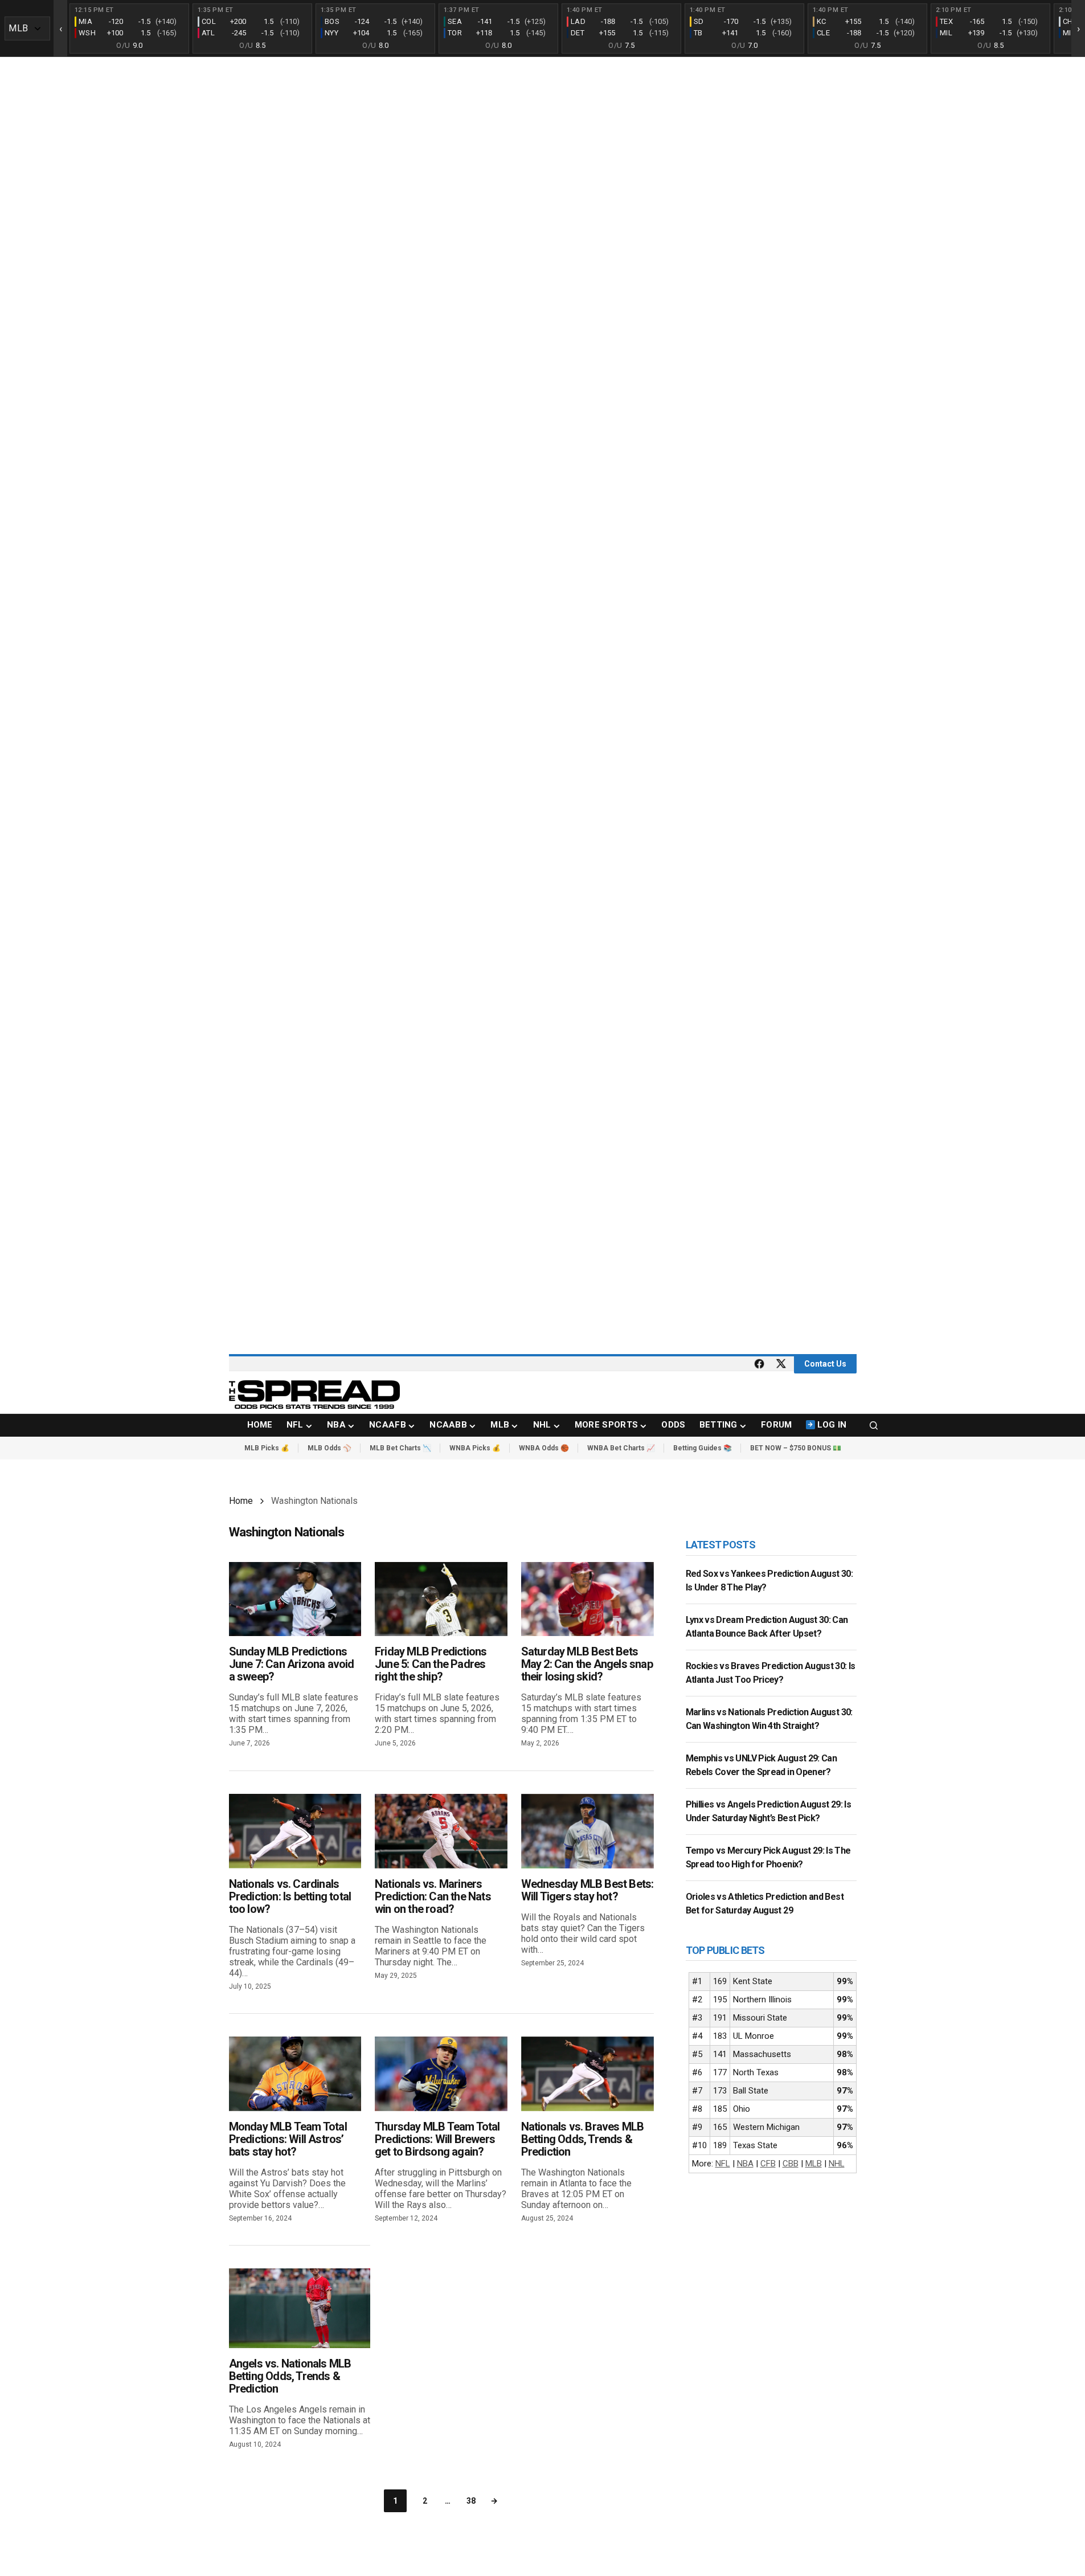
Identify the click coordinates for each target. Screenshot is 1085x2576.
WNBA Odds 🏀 (544, 1448)
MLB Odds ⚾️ (329, 1448)
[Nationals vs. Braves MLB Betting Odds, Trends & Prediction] (587, 2074)
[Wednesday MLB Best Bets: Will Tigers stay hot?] (587, 1831)
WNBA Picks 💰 (475, 1448)
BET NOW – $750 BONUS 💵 (796, 1448)
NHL (837, 2164)
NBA (745, 2164)
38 (471, 2501)
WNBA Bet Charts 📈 (621, 1448)
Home (241, 1501)
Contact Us (825, 1364)
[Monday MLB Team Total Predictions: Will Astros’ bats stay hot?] (295, 2074)
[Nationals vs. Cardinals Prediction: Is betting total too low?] (295, 1831)
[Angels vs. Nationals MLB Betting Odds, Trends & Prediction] (300, 2308)
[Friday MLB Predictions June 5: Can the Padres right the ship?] (441, 1599)
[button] (874, 1425)
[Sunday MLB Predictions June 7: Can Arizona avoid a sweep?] (295, 1599)
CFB (768, 2164)
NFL (723, 2164)
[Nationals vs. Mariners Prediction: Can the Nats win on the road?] (441, 1831)
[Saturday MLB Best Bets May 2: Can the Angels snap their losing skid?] (587, 1599)
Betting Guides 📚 (703, 1448)
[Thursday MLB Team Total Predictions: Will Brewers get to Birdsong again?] (441, 2074)
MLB (814, 2164)
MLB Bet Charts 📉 (400, 1448)
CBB (791, 2164)
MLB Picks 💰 (267, 1448)
